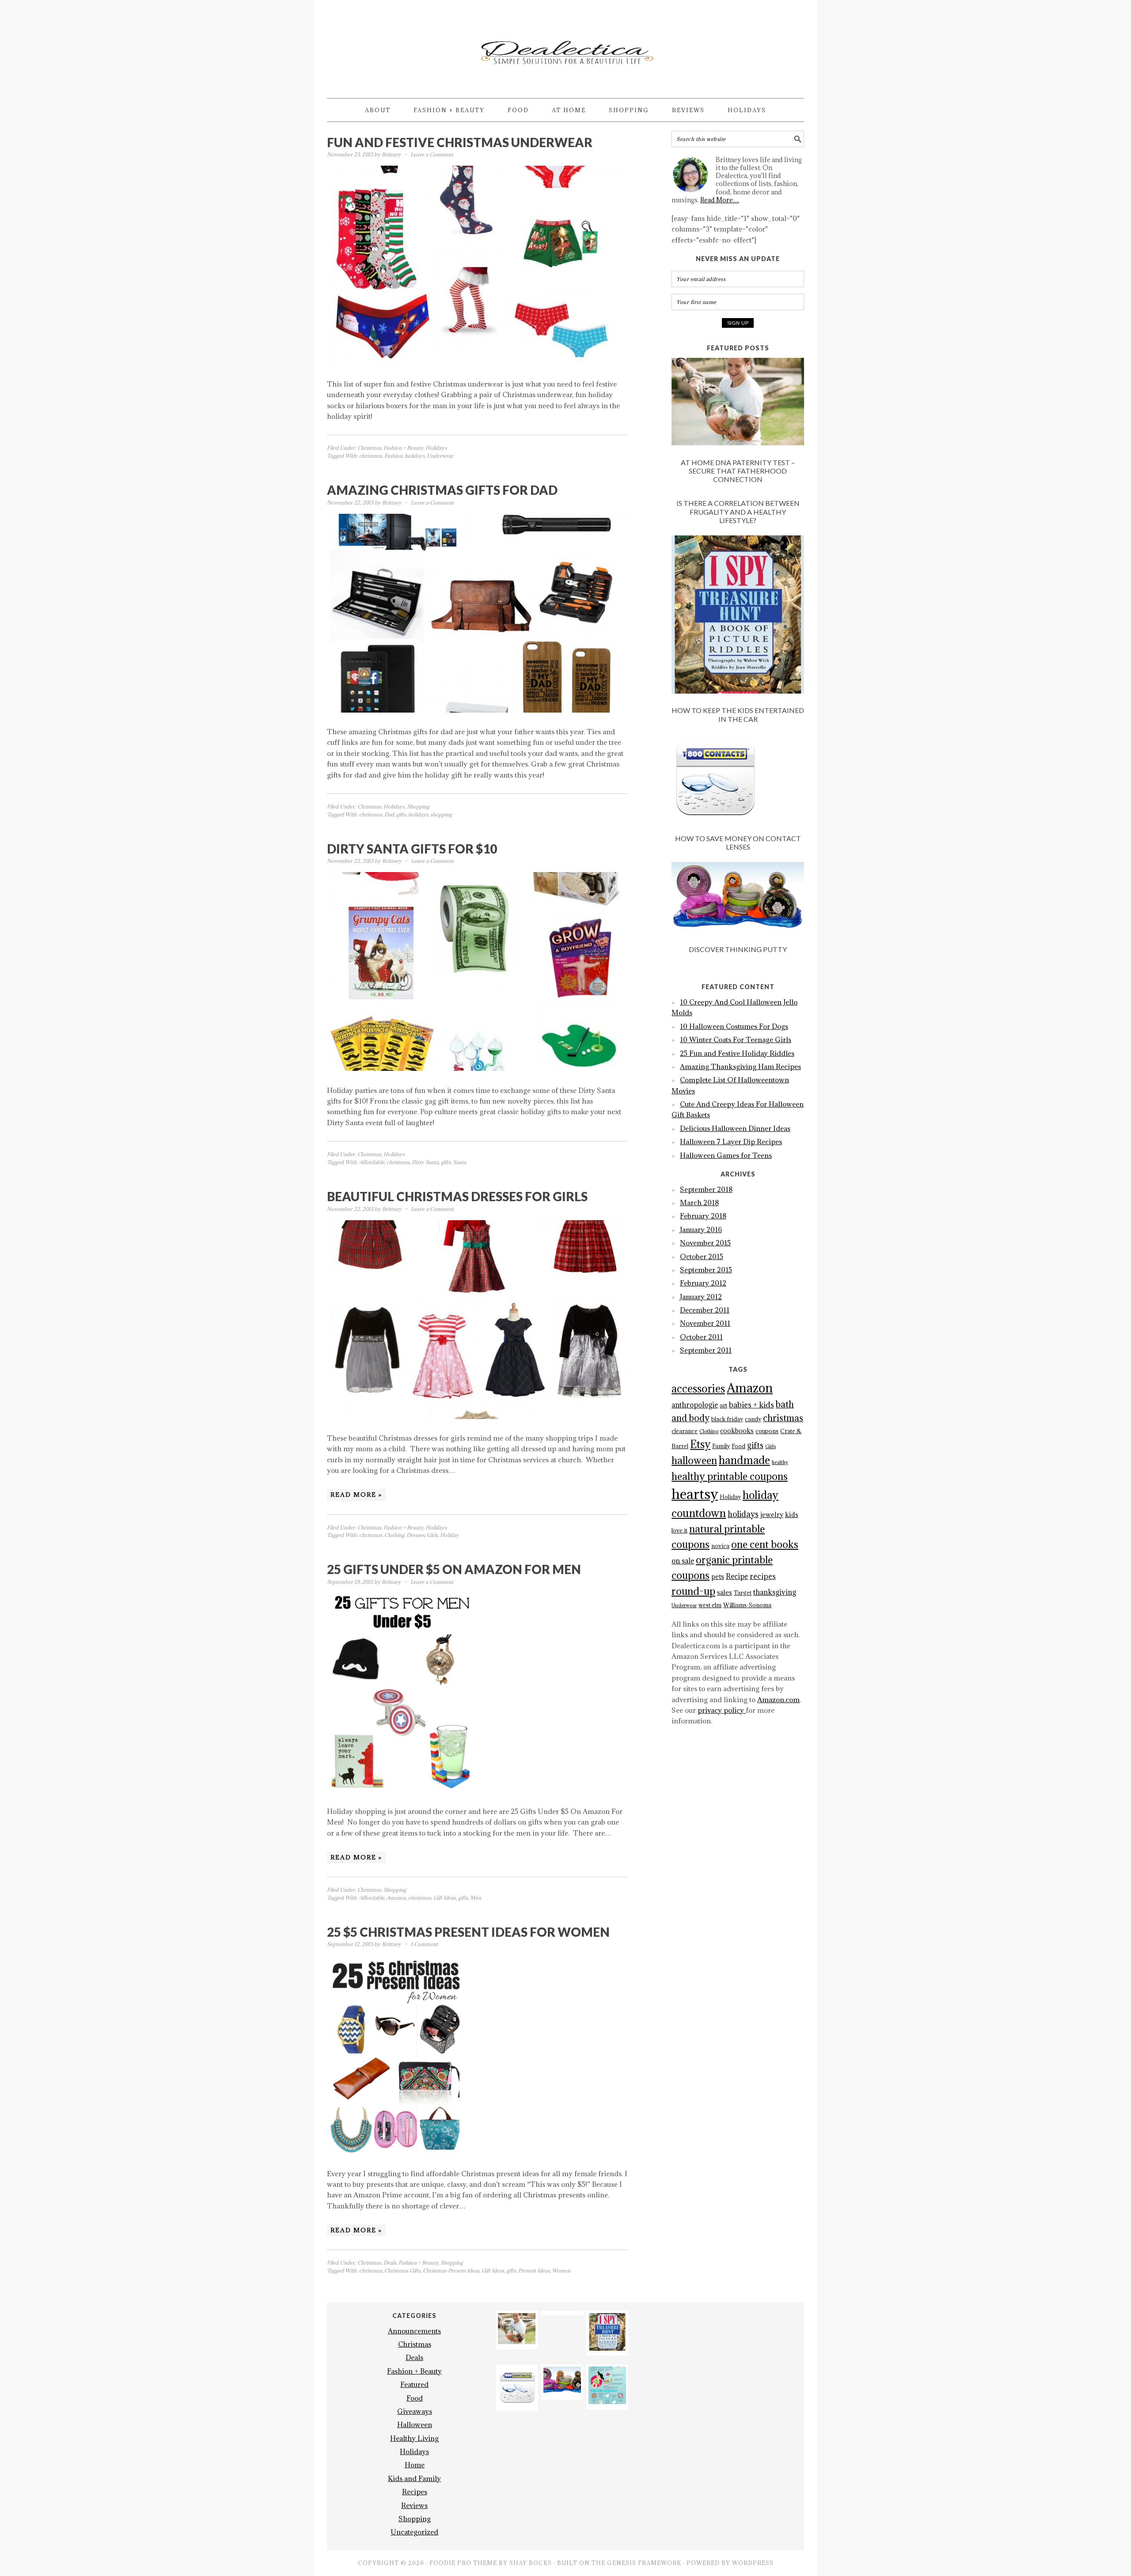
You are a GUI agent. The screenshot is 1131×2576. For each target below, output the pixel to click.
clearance (685, 1431)
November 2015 (705, 1243)
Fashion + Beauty (403, 448)
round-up (693, 1591)
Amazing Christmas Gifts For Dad (442, 490)
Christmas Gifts (402, 2271)
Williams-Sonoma (747, 1605)
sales (725, 1592)
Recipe (737, 1576)
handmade (744, 1460)
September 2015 (706, 1270)
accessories (698, 1389)
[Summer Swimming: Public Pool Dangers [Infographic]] (607, 2401)
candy (753, 1419)
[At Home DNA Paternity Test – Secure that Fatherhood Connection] (738, 403)
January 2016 (701, 1229)
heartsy (695, 1494)
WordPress (753, 2563)
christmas (371, 456)
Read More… (720, 200)
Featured (414, 2384)
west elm (710, 1605)
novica (720, 1546)
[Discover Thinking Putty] (738, 899)
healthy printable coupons (730, 1476)
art (723, 1406)
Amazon (396, 1898)
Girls (432, 1535)
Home (415, 2465)
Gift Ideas (445, 1898)
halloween (694, 1460)
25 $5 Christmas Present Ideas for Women (468, 1932)
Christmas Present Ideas (451, 2271)
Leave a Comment (432, 154)
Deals (390, 2263)
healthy (780, 1462)
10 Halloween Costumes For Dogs (734, 1026)
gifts (401, 814)
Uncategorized (414, 2532)
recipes (763, 1576)
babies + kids (751, 1405)
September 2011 (706, 1350)
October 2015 (702, 1256)
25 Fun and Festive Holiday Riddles (737, 1053)
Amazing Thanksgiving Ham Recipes (740, 1066)
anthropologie (695, 1405)
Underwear (440, 456)
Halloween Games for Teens (726, 1155)
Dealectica (565, 45)
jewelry (772, 1515)
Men (476, 1898)
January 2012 (701, 1297)
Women (561, 2271)
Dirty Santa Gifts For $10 (412, 849)
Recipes (415, 2492)
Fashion (393, 456)
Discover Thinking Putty (738, 949)
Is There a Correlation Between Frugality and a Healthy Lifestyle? (738, 511)
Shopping (418, 806)
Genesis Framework (644, 2563)
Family (721, 1446)
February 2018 (703, 1216)
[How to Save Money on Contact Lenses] (738, 779)
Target (743, 1593)
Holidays (436, 448)
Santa (459, 1162)
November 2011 (705, 1323)
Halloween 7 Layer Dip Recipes (731, 1142)
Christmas (369, 448)
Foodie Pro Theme (463, 2563)
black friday (727, 1419)
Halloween (415, 2424)
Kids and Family (414, 2478)
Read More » (356, 1495)
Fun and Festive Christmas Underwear (460, 142)
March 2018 (699, 1203)
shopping (441, 814)
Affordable (372, 1162)
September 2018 (706, 1189)
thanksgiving (775, 1592)
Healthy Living (414, 2438)
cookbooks (737, 1431)
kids (792, 1515)
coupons (767, 1431)
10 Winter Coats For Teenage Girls (736, 1040)
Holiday (450, 1535)
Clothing (394, 1535)
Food (738, 1446)
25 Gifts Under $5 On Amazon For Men (454, 1569)
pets (718, 1576)
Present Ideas (534, 2271)
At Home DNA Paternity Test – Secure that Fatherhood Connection (738, 471)
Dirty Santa (425, 1162)
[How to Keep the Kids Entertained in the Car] (738, 616)
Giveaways (415, 2411)
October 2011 (701, 1337)
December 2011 (705, 1310)
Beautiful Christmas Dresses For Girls (457, 1196)
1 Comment (424, 1944)
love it (679, 1531)
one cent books (765, 1544)
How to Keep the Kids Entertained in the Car (738, 714)
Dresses (416, 1535)
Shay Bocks (531, 2563)
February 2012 (703, 1283)
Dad (389, 814)
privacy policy (722, 1710)
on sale (683, 1561)
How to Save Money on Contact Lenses (738, 842)
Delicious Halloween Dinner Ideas (735, 1128)
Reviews (414, 2505)
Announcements (414, 2331)
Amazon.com (778, 1700)
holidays (415, 456)
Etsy (700, 1444)
